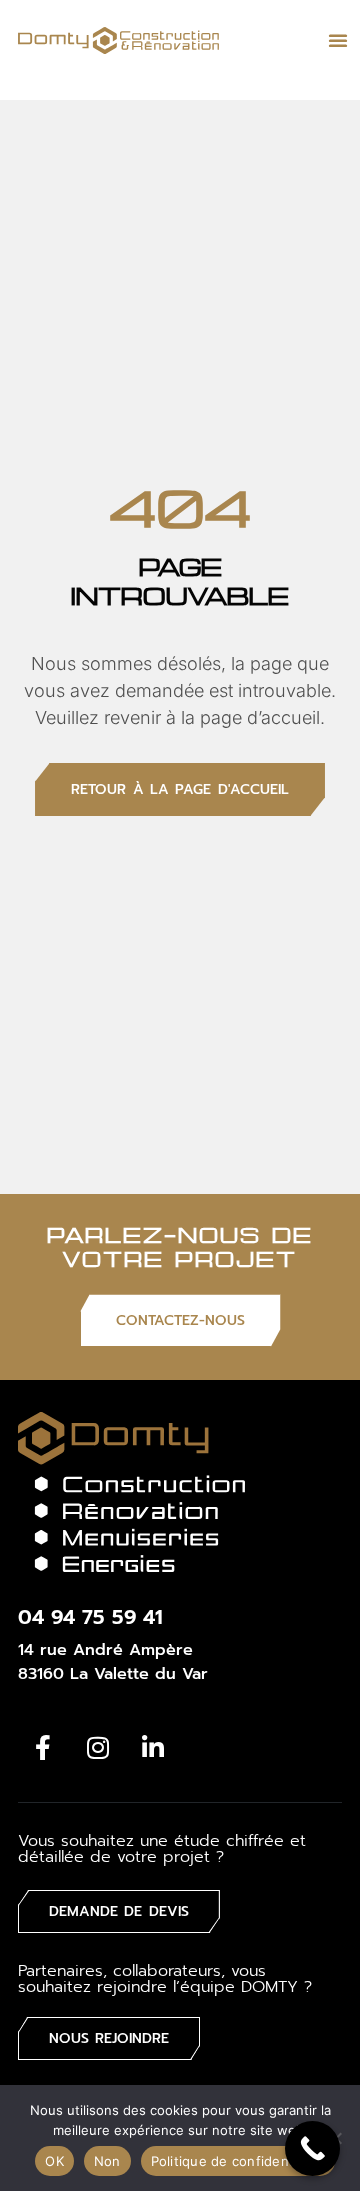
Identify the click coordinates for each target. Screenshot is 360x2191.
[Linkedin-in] (153, 1747)
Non (107, 2161)
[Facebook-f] (43, 1747)
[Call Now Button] (312, 2148)
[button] (338, 40)
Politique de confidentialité (238, 2161)
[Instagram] (98, 1747)
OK (54, 2161)
